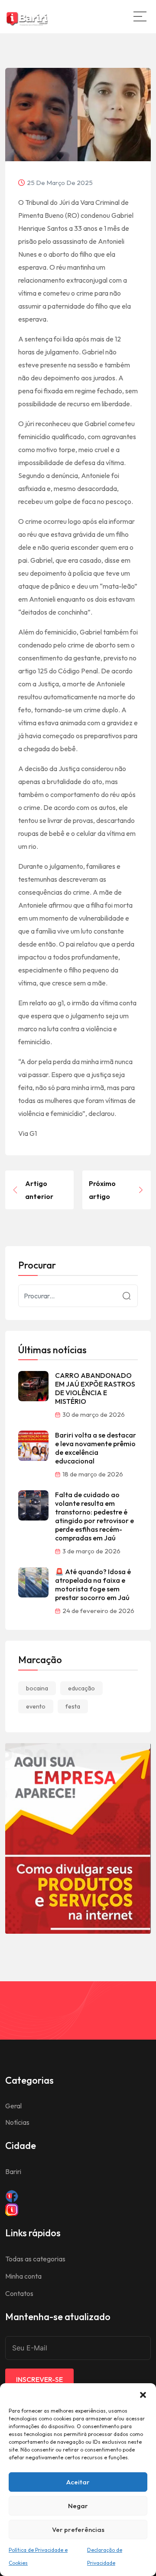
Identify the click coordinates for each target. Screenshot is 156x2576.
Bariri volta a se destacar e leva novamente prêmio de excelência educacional (96, 1448)
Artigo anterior (39, 1190)
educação (81, 1688)
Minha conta (23, 2276)
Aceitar (78, 2482)
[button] (143, 2394)
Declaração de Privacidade (105, 2556)
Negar (78, 2506)
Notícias (17, 2122)
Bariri (13, 2171)
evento (36, 1706)
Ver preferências (78, 2530)
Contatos (19, 2293)
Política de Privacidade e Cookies (38, 2556)
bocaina (37, 1688)
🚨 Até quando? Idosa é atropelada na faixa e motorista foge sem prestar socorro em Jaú (93, 1584)
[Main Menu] (140, 16)
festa (73, 1706)
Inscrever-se (39, 2379)
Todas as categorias (35, 2259)
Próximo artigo (102, 1190)
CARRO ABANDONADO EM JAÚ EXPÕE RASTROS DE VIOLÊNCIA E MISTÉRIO (95, 1388)
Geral (13, 2106)
